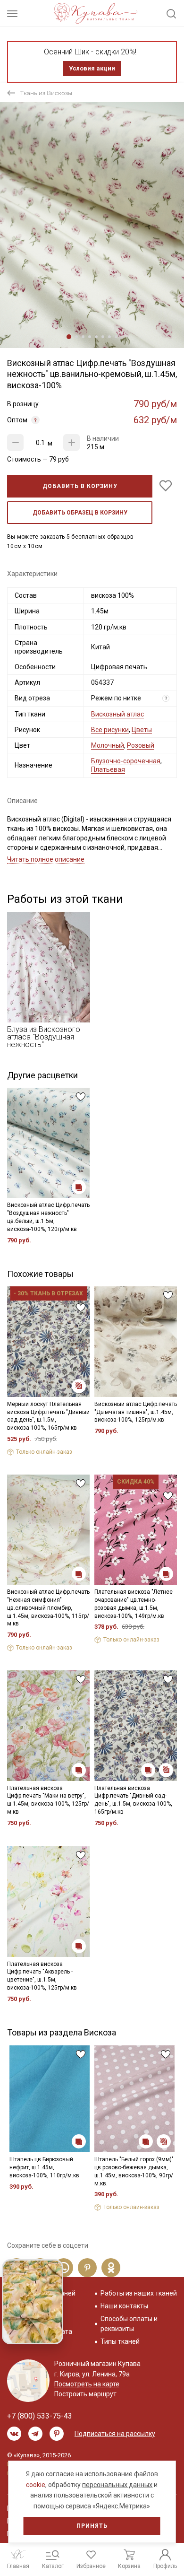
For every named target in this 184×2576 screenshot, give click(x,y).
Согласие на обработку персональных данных (87, 1347)
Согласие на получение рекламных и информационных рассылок (88, 1371)
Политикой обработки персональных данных (83, 1339)
